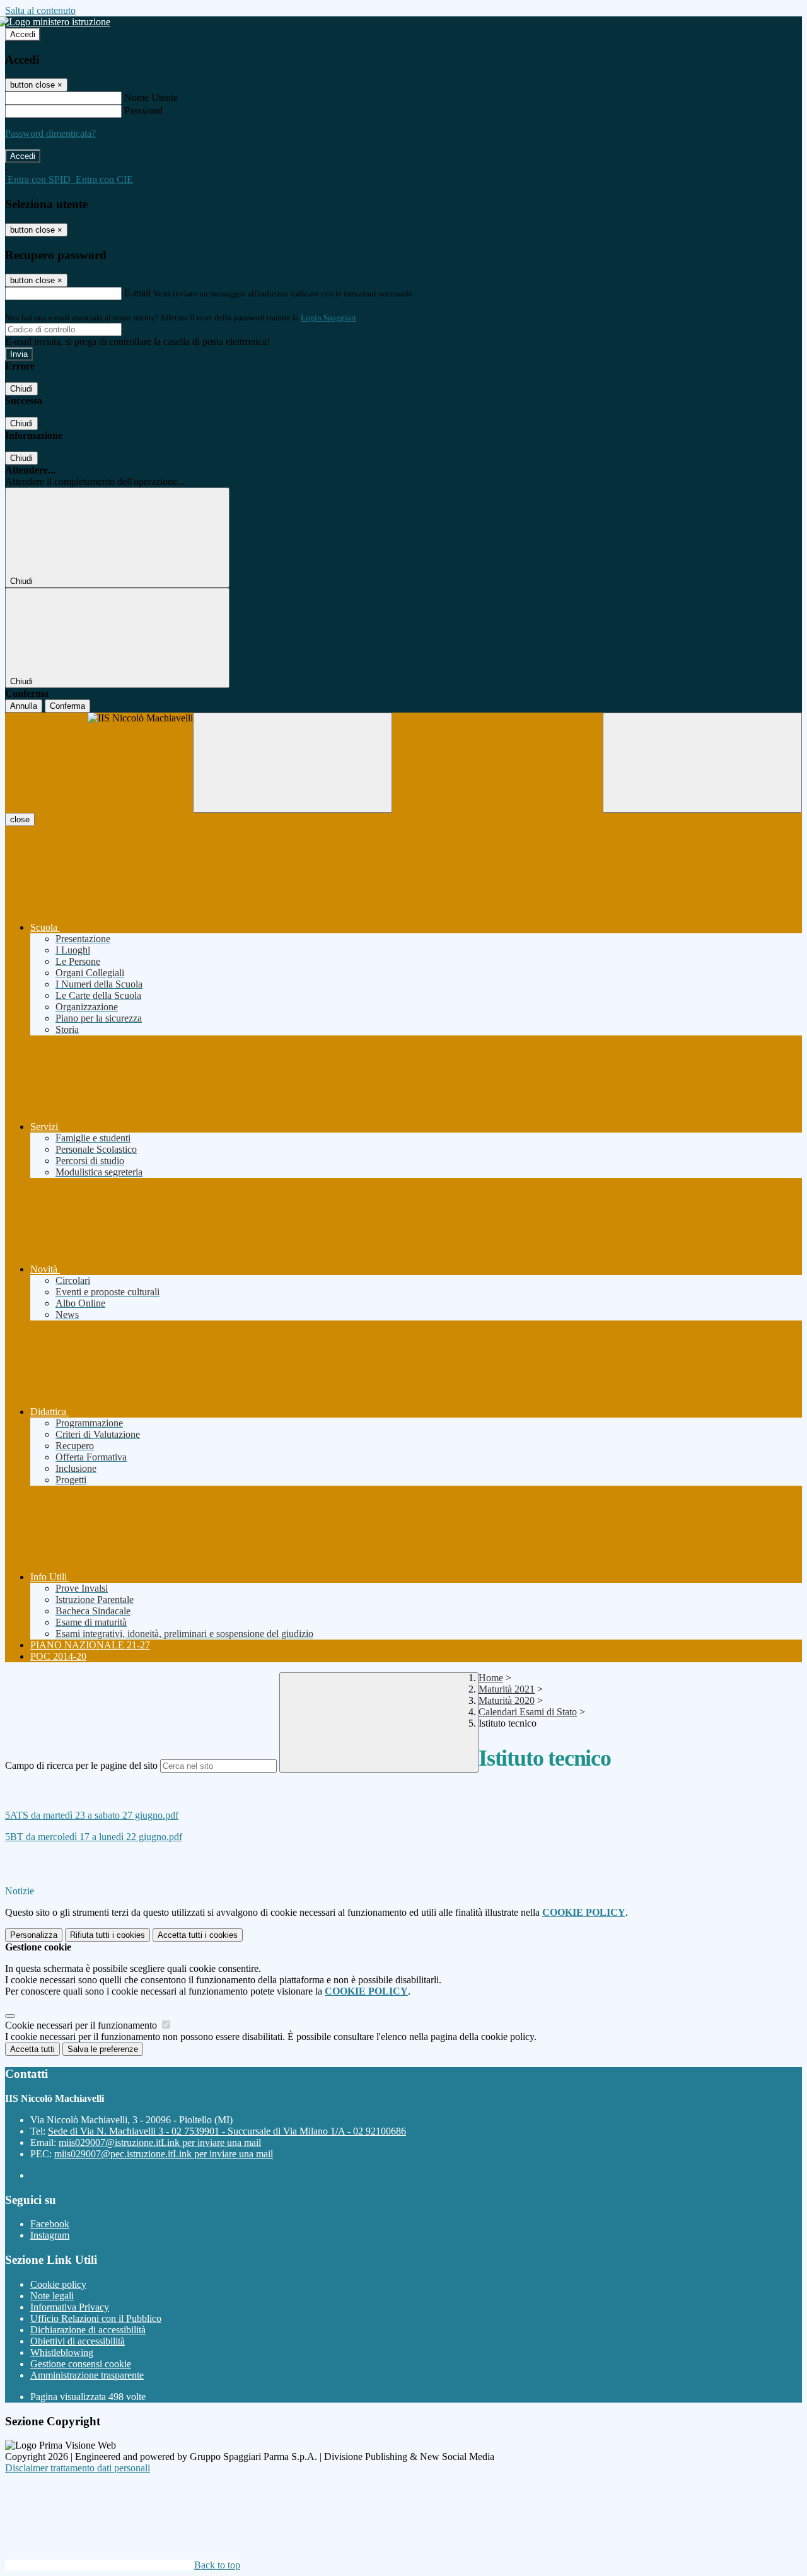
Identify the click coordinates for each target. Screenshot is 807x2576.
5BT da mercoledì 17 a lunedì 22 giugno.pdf (94, 1837)
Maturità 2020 (507, 1700)
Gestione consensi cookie (81, 2364)
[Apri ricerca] (702, 763)
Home (491, 1678)
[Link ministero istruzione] (58, 22)
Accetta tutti (198, 1935)
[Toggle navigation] (293, 763)
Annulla (24, 706)
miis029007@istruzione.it (160, 2142)
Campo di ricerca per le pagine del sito (81, 1765)
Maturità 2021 (507, 1689)
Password (143, 111)
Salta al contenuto (40, 10)
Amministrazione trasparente (87, 2375)
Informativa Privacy (70, 2307)
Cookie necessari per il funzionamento (82, 2025)
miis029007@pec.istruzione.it (164, 2154)
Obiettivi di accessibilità (78, 2341)
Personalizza (34, 1935)
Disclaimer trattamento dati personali (78, 2468)
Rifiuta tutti (107, 1935)
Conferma (67, 706)
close (20, 819)
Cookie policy (58, 2284)
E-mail (137, 293)
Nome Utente (151, 97)
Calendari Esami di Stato (528, 1712)
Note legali (52, 2296)
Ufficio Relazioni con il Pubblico (96, 2318)
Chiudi (21, 389)
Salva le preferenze (103, 2049)
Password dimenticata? (50, 133)
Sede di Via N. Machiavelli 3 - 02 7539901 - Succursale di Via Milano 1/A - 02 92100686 (227, 2131)
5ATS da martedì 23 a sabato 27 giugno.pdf (92, 1815)
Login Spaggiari (328, 318)
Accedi (23, 34)
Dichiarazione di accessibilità (88, 2330)
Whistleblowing (62, 2352)
